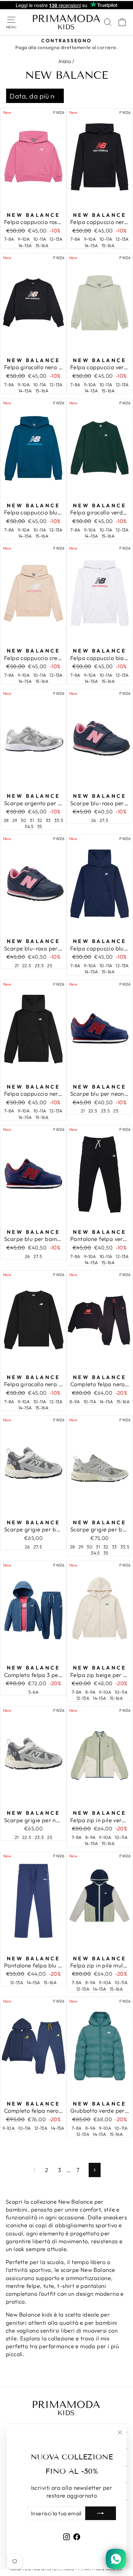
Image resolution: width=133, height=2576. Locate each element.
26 (94, 820)
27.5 (104, 820)
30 (23, 820)
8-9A (75, 1402)
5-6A (34, 1692)
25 (50, 965)
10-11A (40, 239)
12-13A (56, 239)
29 (15, 820)
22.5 (27, 965)
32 (40, 820)
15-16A (42, 245)
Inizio (65, 61)
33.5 (59, 820)
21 (17, 965)
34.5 (29, 826)
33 (48, 820)
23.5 (39, 965)
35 (40, 826)
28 (6, 820)
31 (32, 820)
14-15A (25, 245)
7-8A (9, 239)
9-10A (24, 239)
